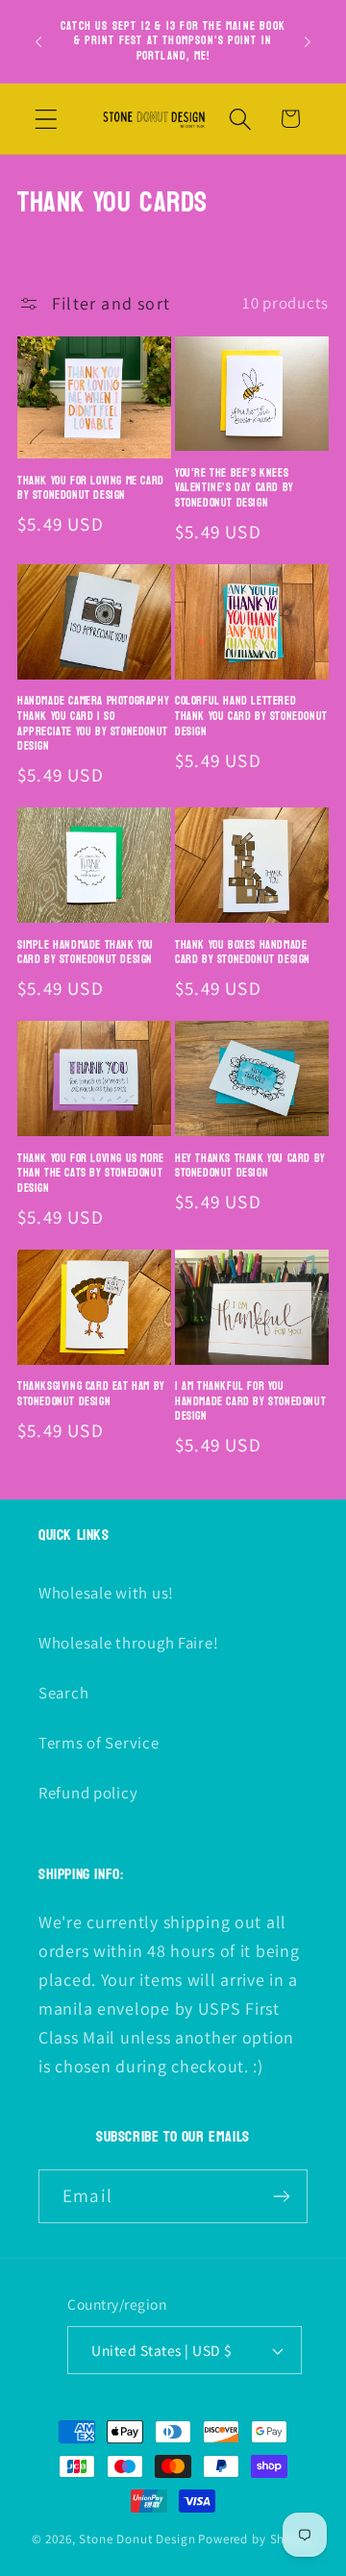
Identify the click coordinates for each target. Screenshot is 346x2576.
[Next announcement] (308, 41)
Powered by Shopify (256, 2539)
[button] (47, 119)
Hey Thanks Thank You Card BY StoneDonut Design (250, 1166)
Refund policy (88, 1793)
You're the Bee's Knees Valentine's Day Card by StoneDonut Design (235, 489)
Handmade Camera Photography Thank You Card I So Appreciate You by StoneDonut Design (93, 724)
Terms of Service (99, 1743)
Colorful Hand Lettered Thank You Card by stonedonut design (251, 717)
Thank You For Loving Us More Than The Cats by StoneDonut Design (91, 1174)
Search (63, 1693)
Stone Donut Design (137, 2539)
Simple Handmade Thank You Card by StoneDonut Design (86, 953)
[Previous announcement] (38, 41)
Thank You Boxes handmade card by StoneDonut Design (243, 953)
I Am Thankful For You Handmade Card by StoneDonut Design (250, 1402)
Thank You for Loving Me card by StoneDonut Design (91, 489)
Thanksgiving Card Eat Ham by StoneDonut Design (91, 1394)
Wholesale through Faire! (128, 1643)
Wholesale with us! (106, 1593)
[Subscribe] (281, 2196)
